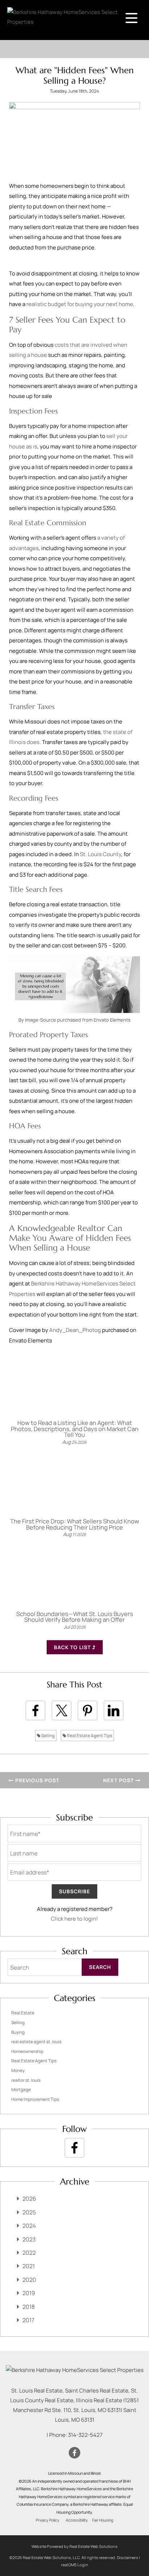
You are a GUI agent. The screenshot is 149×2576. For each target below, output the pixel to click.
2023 (29, 2239)
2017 (28, 2320)
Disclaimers (127, 2557)
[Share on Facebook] (35, 1710)
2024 (29, 2226)
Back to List (73, 1647)
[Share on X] (61, 1710)
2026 (29, 2199)
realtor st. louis (26, 2080)
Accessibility (77, 2520)
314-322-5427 (85, 2435)
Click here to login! (74, 1919)
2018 (29, 2307)
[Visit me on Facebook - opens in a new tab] (74, 2148)
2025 (29, 2212)
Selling (48, 1736)
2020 (29, 2280)
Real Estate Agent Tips (89, 1736)
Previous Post (37, 1780)
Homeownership (27, 2051)
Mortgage (21, 2090)
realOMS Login (75, 2565)
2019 (29, 2293)
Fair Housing (103, 2520)
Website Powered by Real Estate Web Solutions (74, 2546)
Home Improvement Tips (35, 2099)
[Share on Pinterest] (88, 1710)
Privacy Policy (48, 2520)
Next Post (119, 1780)
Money (18, 2070)
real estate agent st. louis (36, 2042)
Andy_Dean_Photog (75, 1330)
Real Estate (23, 2013)
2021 (29, 2266)
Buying (18, 2032)
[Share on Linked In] (114, 1710)
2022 (29, 2253)
